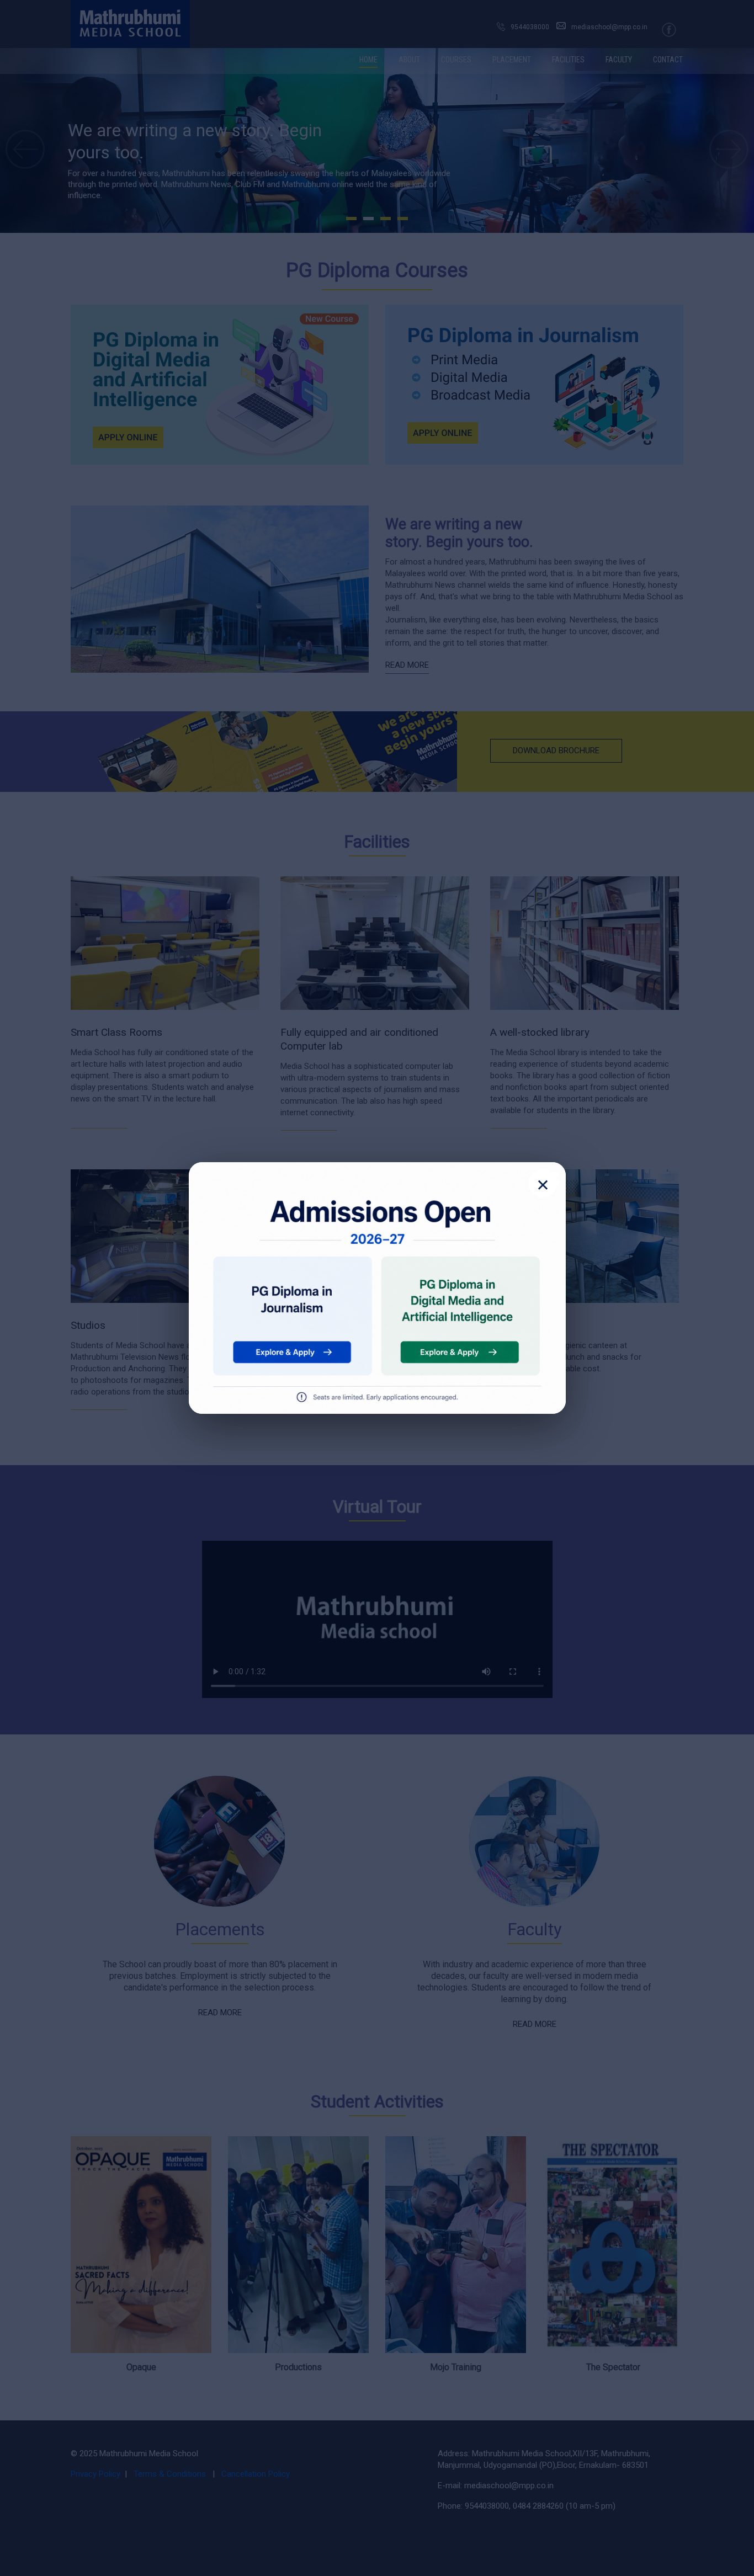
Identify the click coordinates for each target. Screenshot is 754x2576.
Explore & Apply (290, 1351)
